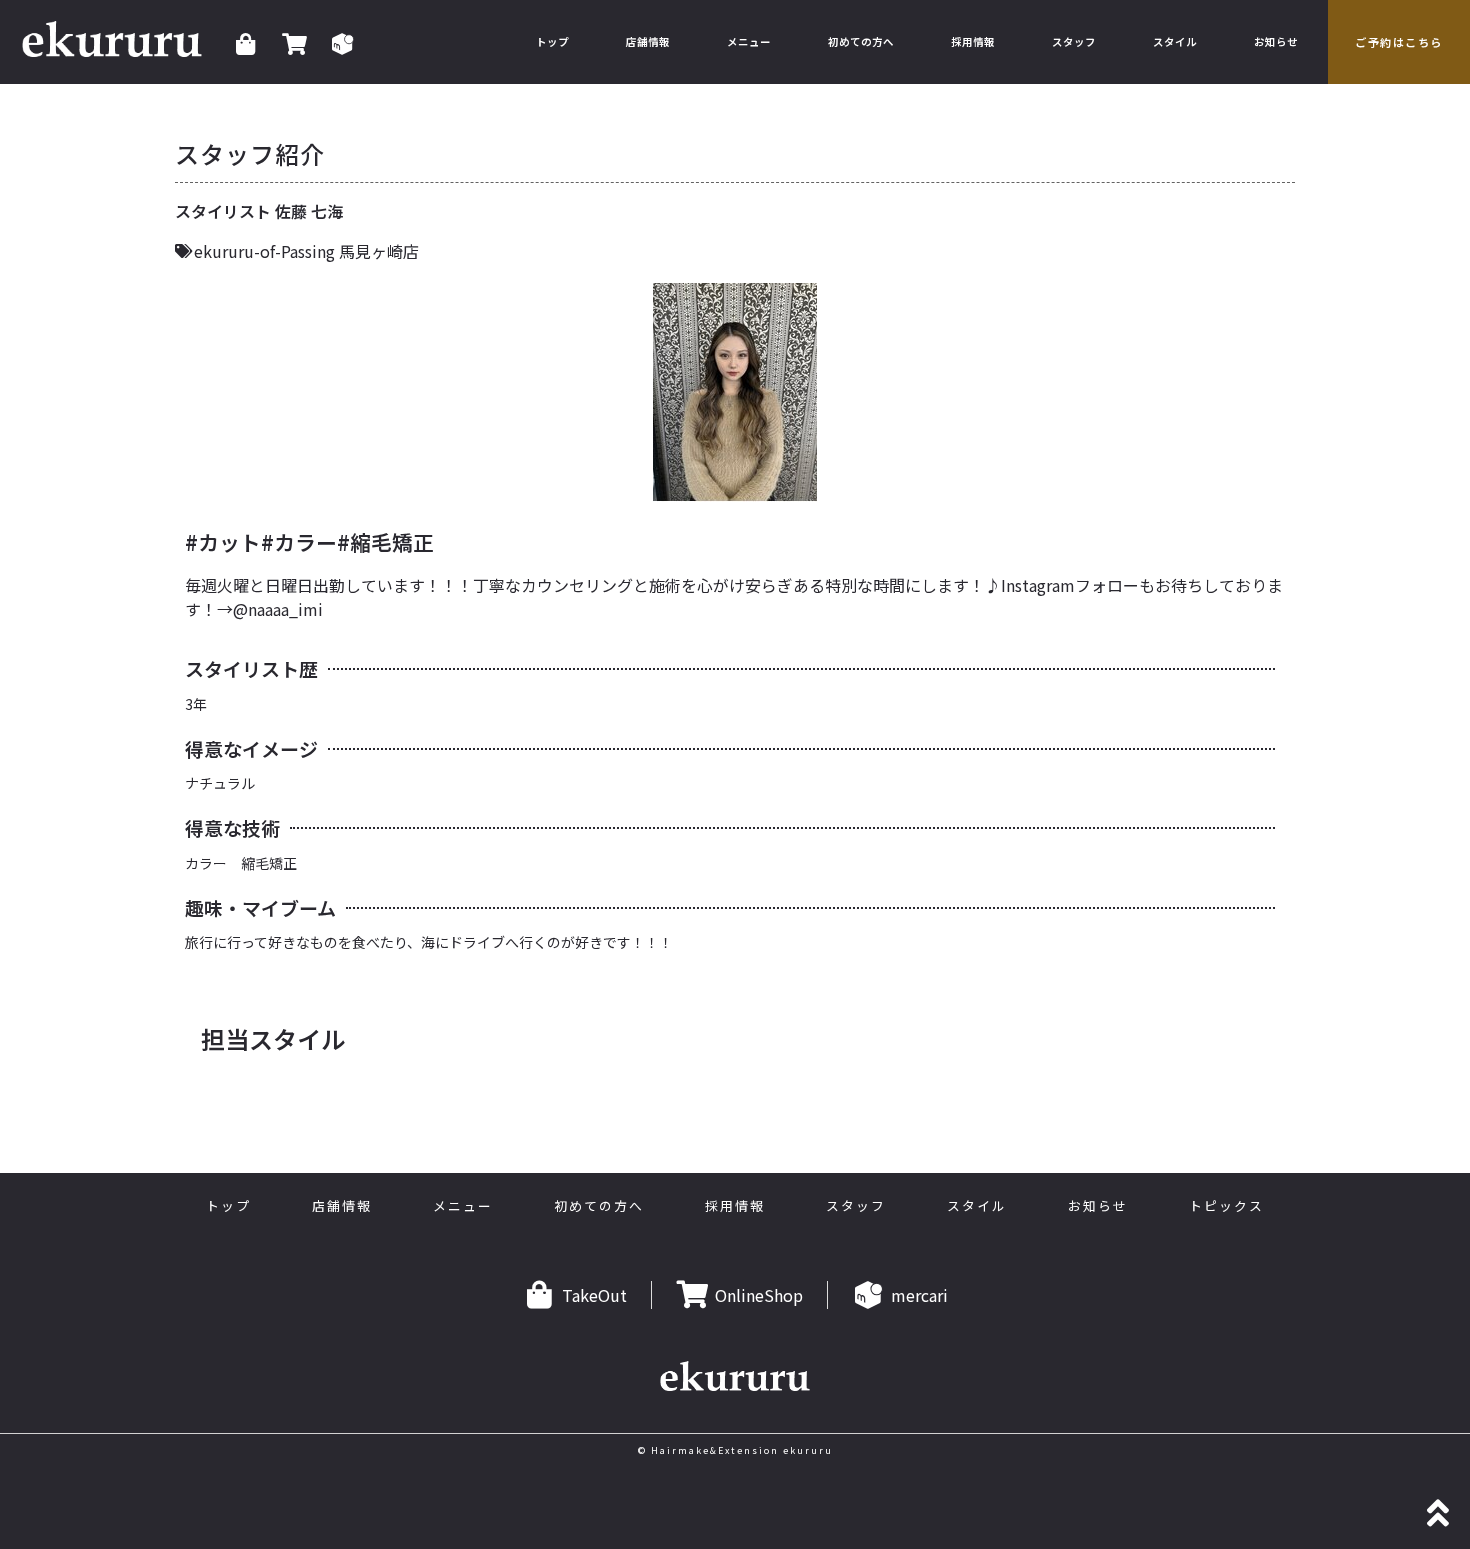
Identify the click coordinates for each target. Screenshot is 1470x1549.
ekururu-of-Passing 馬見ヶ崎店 (306, 251)
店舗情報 (648, 41)
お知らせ (1276, 41)
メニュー (749, 41)
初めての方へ (861, 41)
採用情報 (973, 41)
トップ (552, 41)
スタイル (1175, 41)
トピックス (1226, 1205)
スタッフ (1074, 41)
